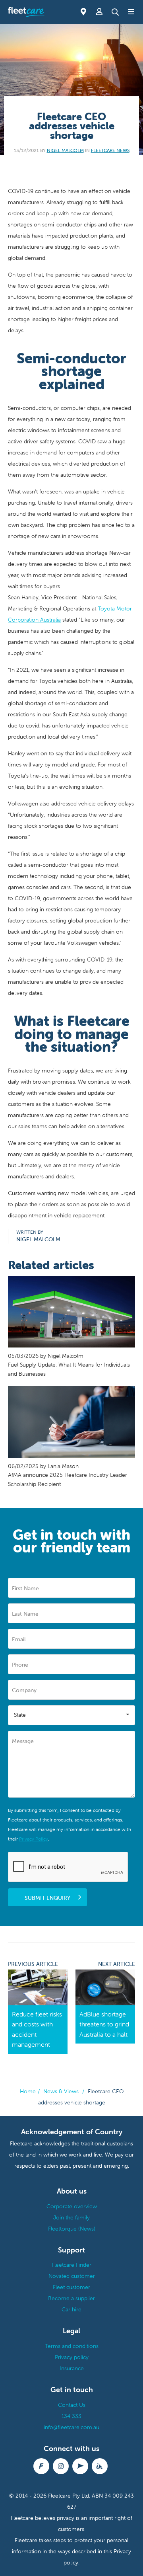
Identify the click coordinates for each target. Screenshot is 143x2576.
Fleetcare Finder (71, 2265)
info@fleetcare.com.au (71, 2427)
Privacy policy (72, 2357)
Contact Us (72, 2405)
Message (23, 1741)
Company (24, 1690)
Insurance (72, 2368)
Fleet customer (71, 2287)
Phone (20, 1665)
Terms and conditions (72, 2346)
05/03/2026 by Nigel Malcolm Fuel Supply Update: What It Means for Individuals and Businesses (69, 1365)
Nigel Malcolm (65, 150)
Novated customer (72, 2276)
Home (28, 2091)
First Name (25, 1588)
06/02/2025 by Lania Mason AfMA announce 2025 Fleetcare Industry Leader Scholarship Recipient (68, 1475)
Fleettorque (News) (72, 2229)
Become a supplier (71, 2298)
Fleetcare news (110, 150)
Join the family (71, 2217)
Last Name (25, 1614)
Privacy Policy (34, 1839)
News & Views (61, 2091)
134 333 (71, 2416)
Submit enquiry (47, 1898)
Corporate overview (72, 2206)
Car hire (71, 2309)
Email (19, 1639)
